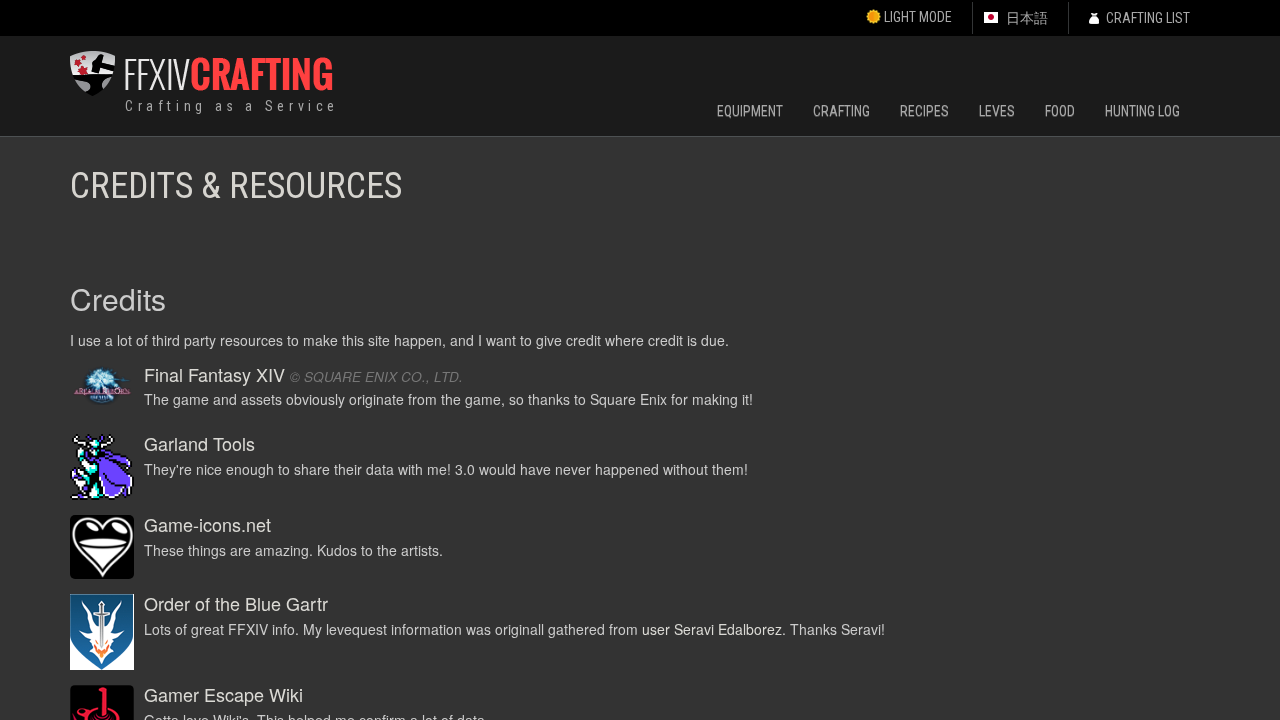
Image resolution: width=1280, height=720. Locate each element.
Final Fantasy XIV (214, 374)
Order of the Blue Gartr (236, 603)
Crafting (841, 111)
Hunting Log (1142, 111)
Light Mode (916, 17)
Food (1060, 111)
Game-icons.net (207, 524)
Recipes (924, 111)
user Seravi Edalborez (712, 629)
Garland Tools (199, 443)
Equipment (750, 111)
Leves (997, 111)
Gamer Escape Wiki (223, 694)
